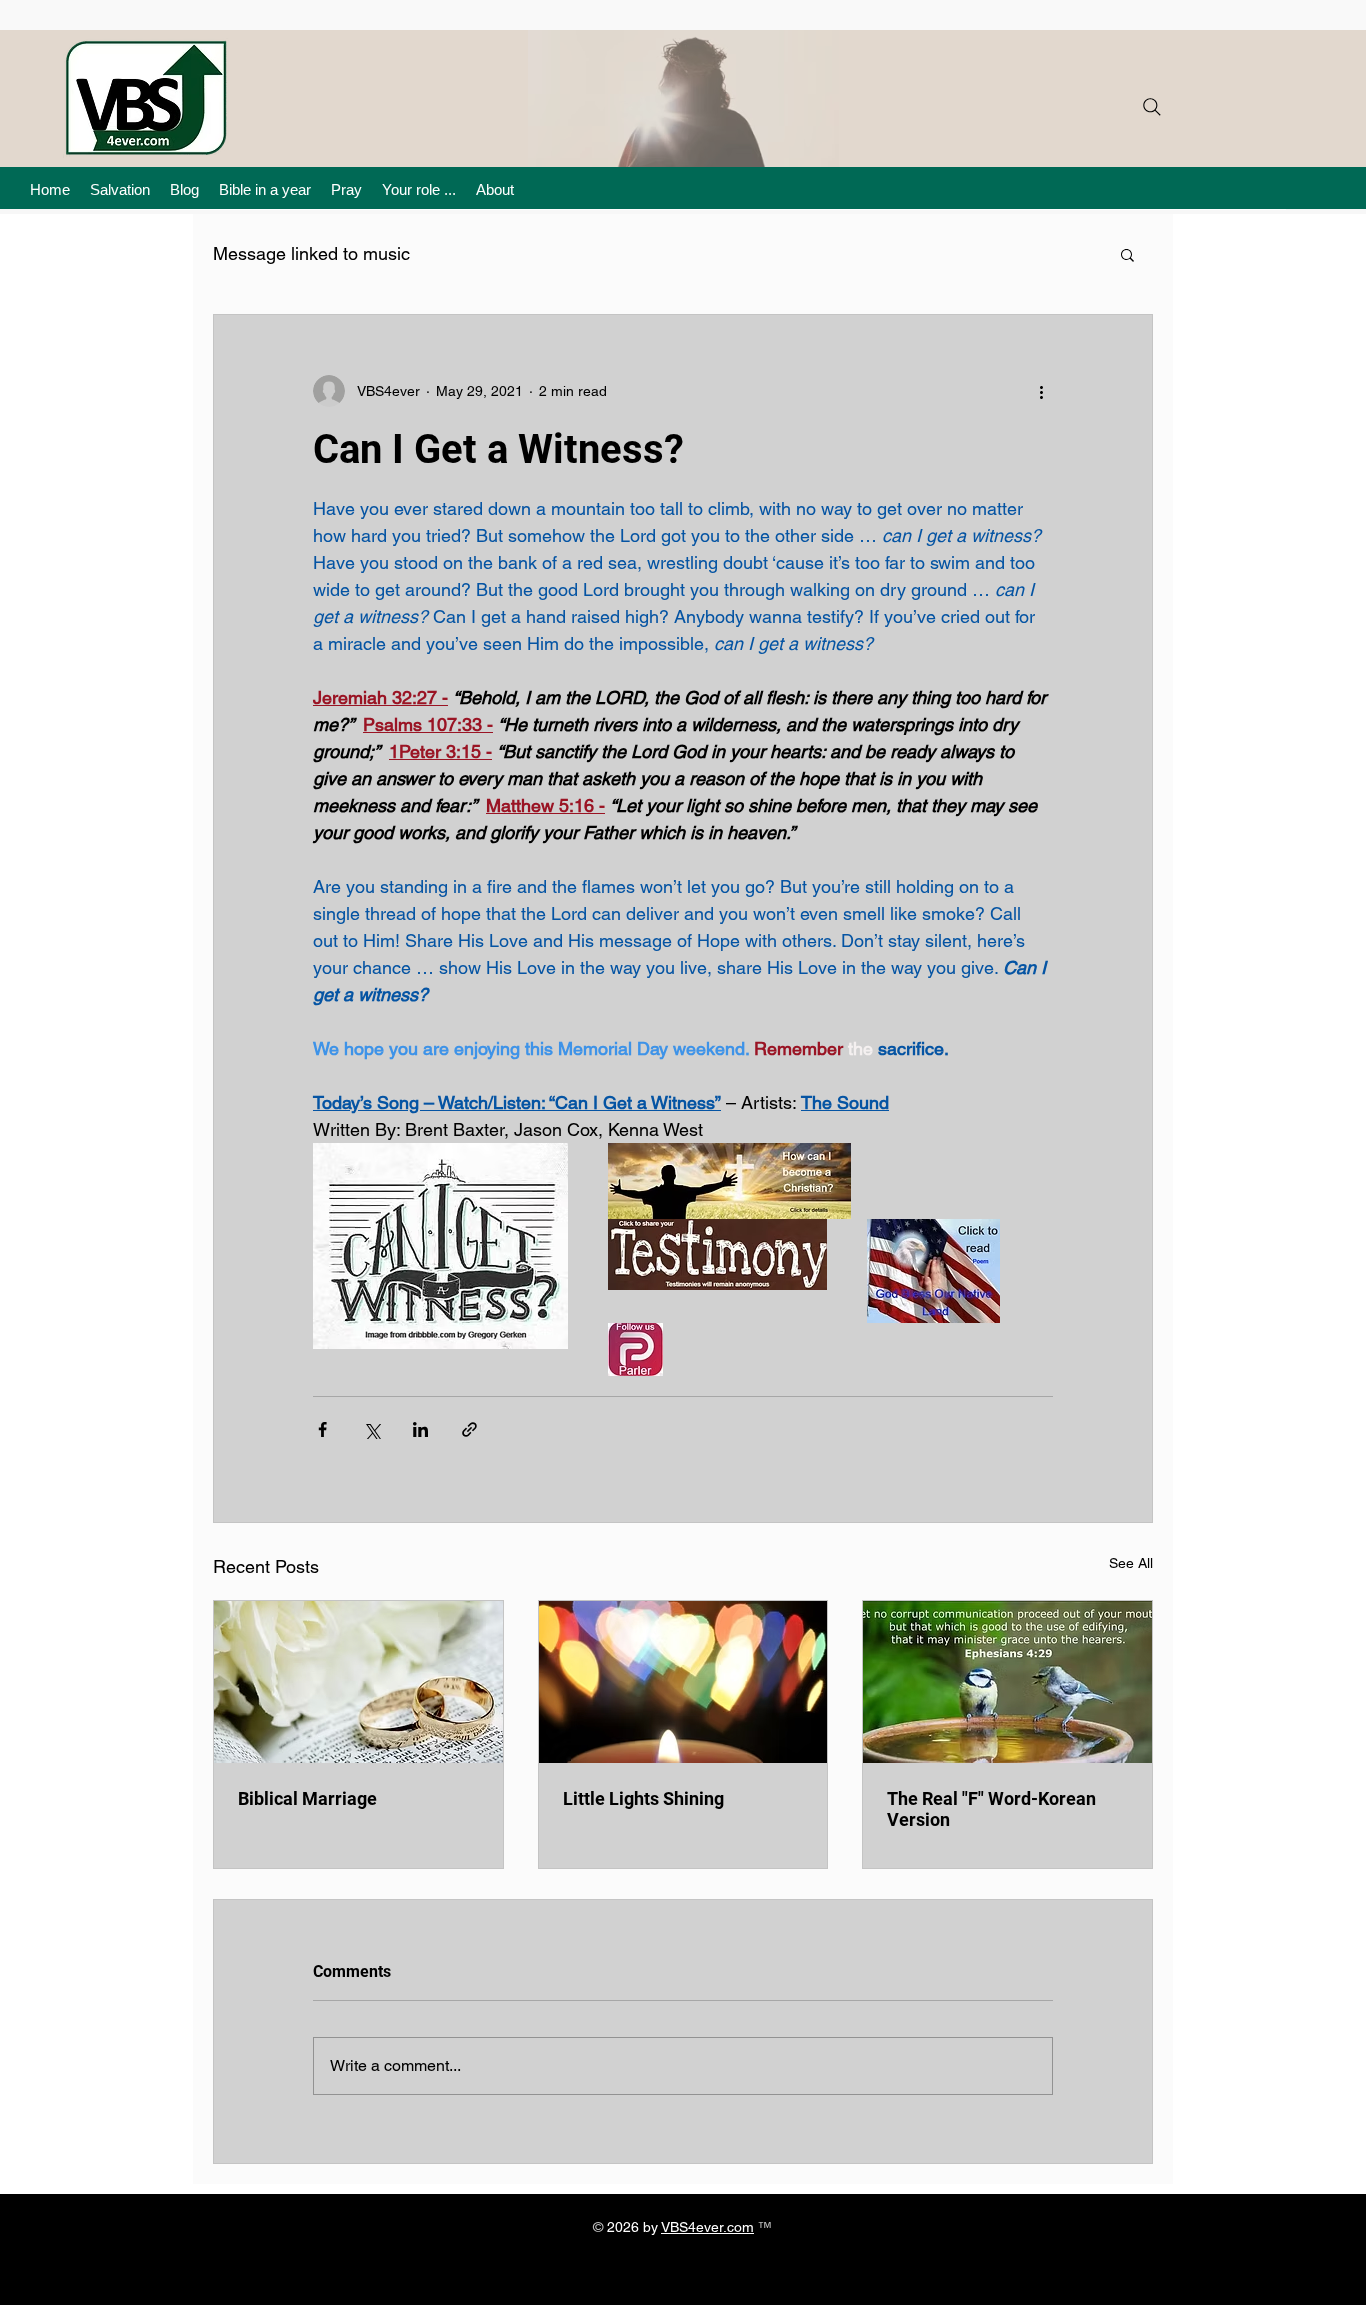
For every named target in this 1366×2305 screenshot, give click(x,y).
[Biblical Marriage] (358, 1682)
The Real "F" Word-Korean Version (991, 1809)
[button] (1127, 254)
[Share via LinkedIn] (420, 1429)
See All (1131, 1563)
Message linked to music (311, 253)
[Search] (1152, 107)
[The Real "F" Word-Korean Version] (1007, 1682)
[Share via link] (469, 1429)
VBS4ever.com (707, 2227)
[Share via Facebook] (322, 1429)
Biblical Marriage (307, 1798)
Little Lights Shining (643, 1798)
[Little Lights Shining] (683, 1682)
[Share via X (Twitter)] (371, 1429)
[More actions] (1041, 391)
